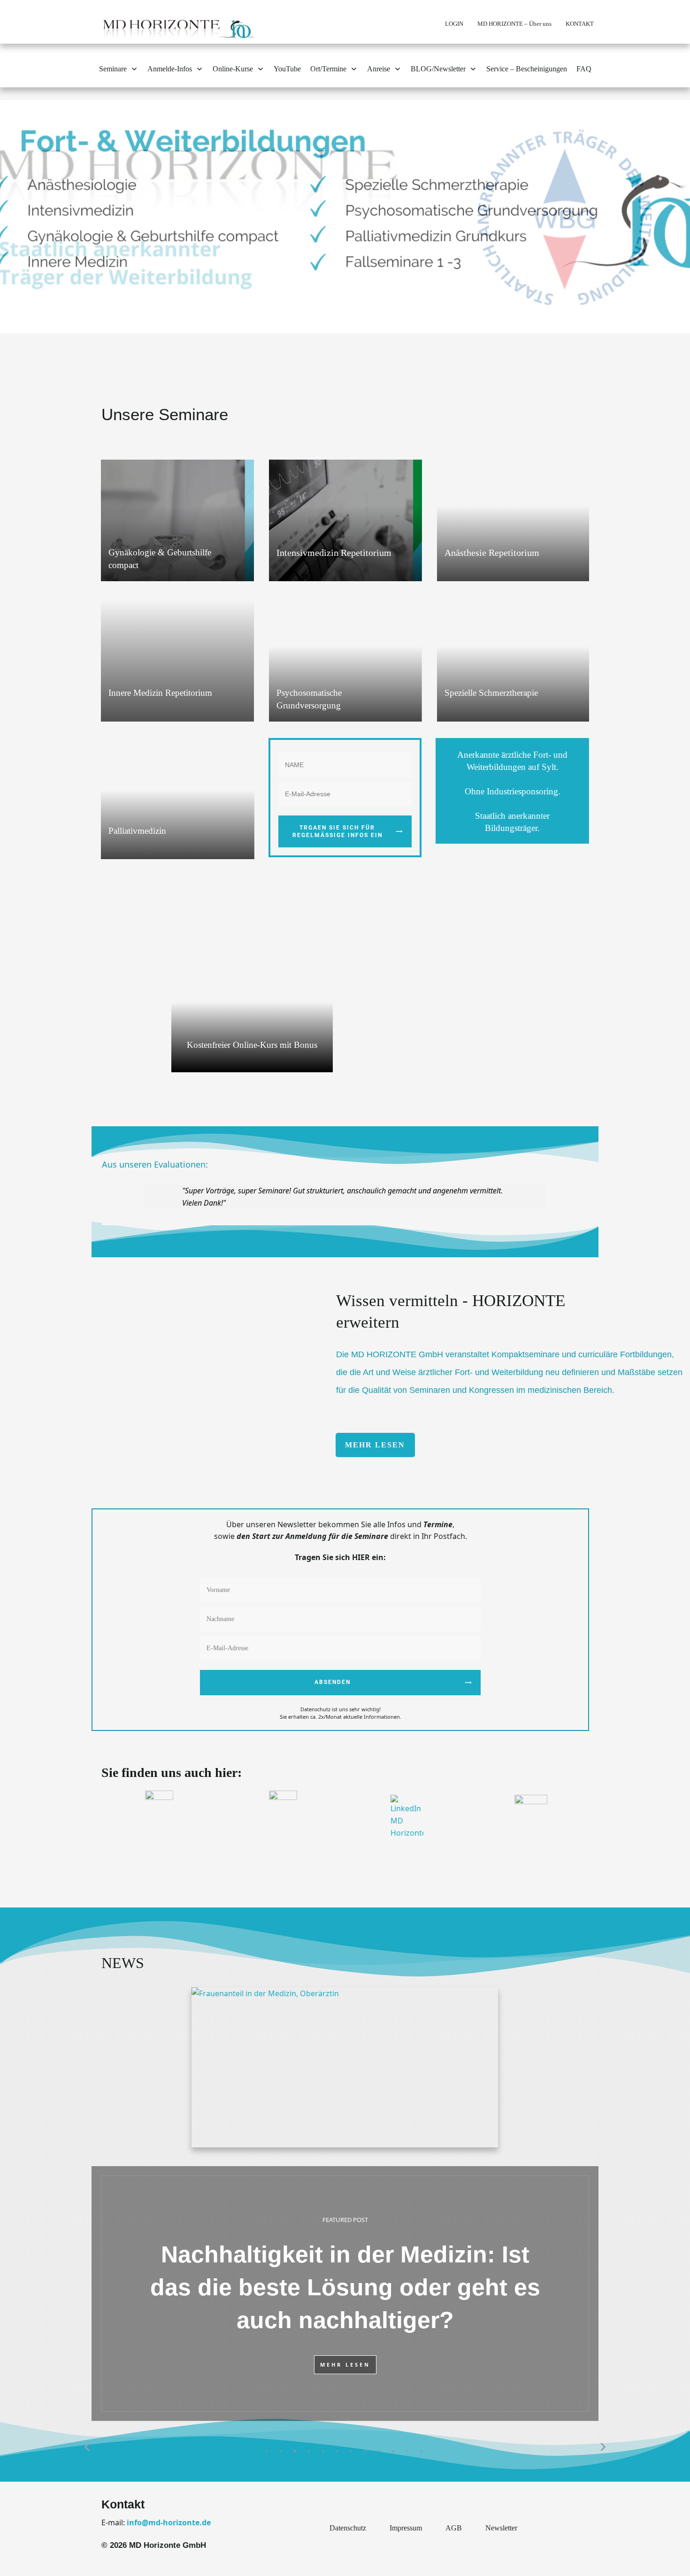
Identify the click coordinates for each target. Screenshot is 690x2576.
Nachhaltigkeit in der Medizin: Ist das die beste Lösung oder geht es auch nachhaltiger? (345, 2293)
